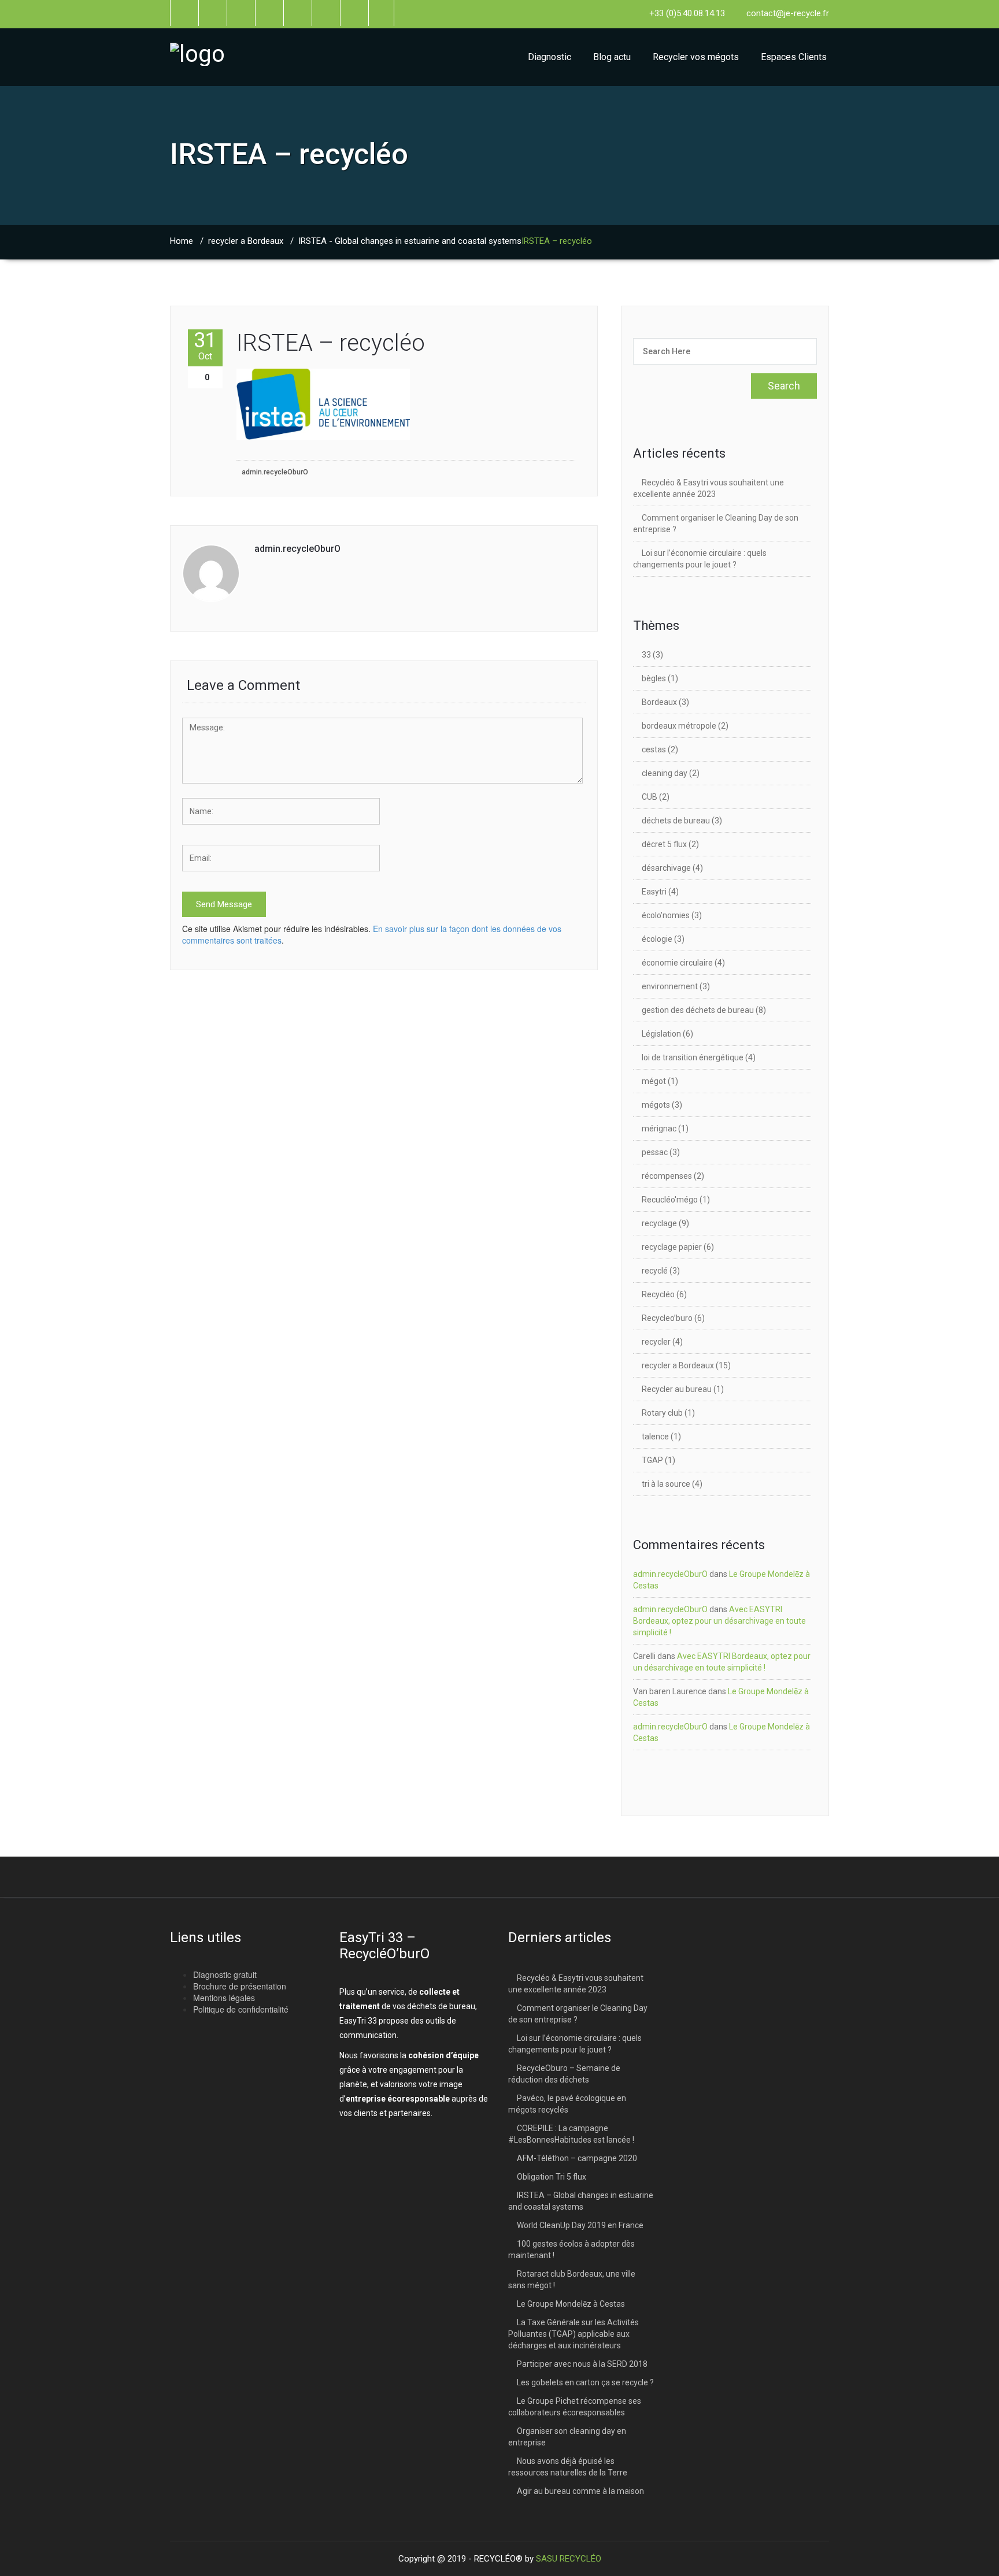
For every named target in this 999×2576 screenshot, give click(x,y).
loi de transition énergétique (693, 1057)
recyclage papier (672, 1247)
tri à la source (666, 1484)
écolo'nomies (666, 915)
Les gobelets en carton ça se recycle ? (585, 2382)
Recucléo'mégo (670, 1200)
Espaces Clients (794, 57)
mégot (654, 1081)
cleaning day (665, 773)
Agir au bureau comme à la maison (580, 2491)
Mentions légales (224, 1998)
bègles (654, 678)
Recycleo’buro (667, 1318)
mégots (656, 1105)
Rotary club (662, 1413)
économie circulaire (677, 963)
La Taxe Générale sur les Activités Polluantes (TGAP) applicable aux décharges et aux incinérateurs (573, 2334)
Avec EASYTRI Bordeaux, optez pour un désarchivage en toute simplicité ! (719, 1621)
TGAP (652, 1460)
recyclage (659, 1223)
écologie (657, 939)
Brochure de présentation (240, 1986)
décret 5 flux (664, 844)
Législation (661, 1034)
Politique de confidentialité (241, 2009)
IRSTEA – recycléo (331, 343)
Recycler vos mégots (696, 57)
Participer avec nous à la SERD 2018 (582, 2364)
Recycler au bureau (677, 1389)
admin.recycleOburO (275, 472)
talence (655, 1437)
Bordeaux (659, 702)
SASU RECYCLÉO (569, 2559)
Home (182, 241)
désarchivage (666, 868)
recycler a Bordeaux (246, 241)
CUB (650, 797)
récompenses (667, 1176)
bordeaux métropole (679, 726)
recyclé (655, 1271)
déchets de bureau (676, 821)
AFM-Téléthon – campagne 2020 (577, 2158)
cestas (654, 749)
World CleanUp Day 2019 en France (580, 2225)
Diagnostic (550, 57)
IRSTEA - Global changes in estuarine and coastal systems (410, 241)
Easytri (654, 892)
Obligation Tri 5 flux (552, 2177)
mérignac (659, 1129)
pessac (655, 1152)
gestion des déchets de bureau (698, 1010)
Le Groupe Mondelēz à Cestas (571, 2304)
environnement (670, 986)
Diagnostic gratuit (225, 1974)
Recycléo (658, 1294)
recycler (656, 1342)
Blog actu (612, 57)
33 (646, 655)
